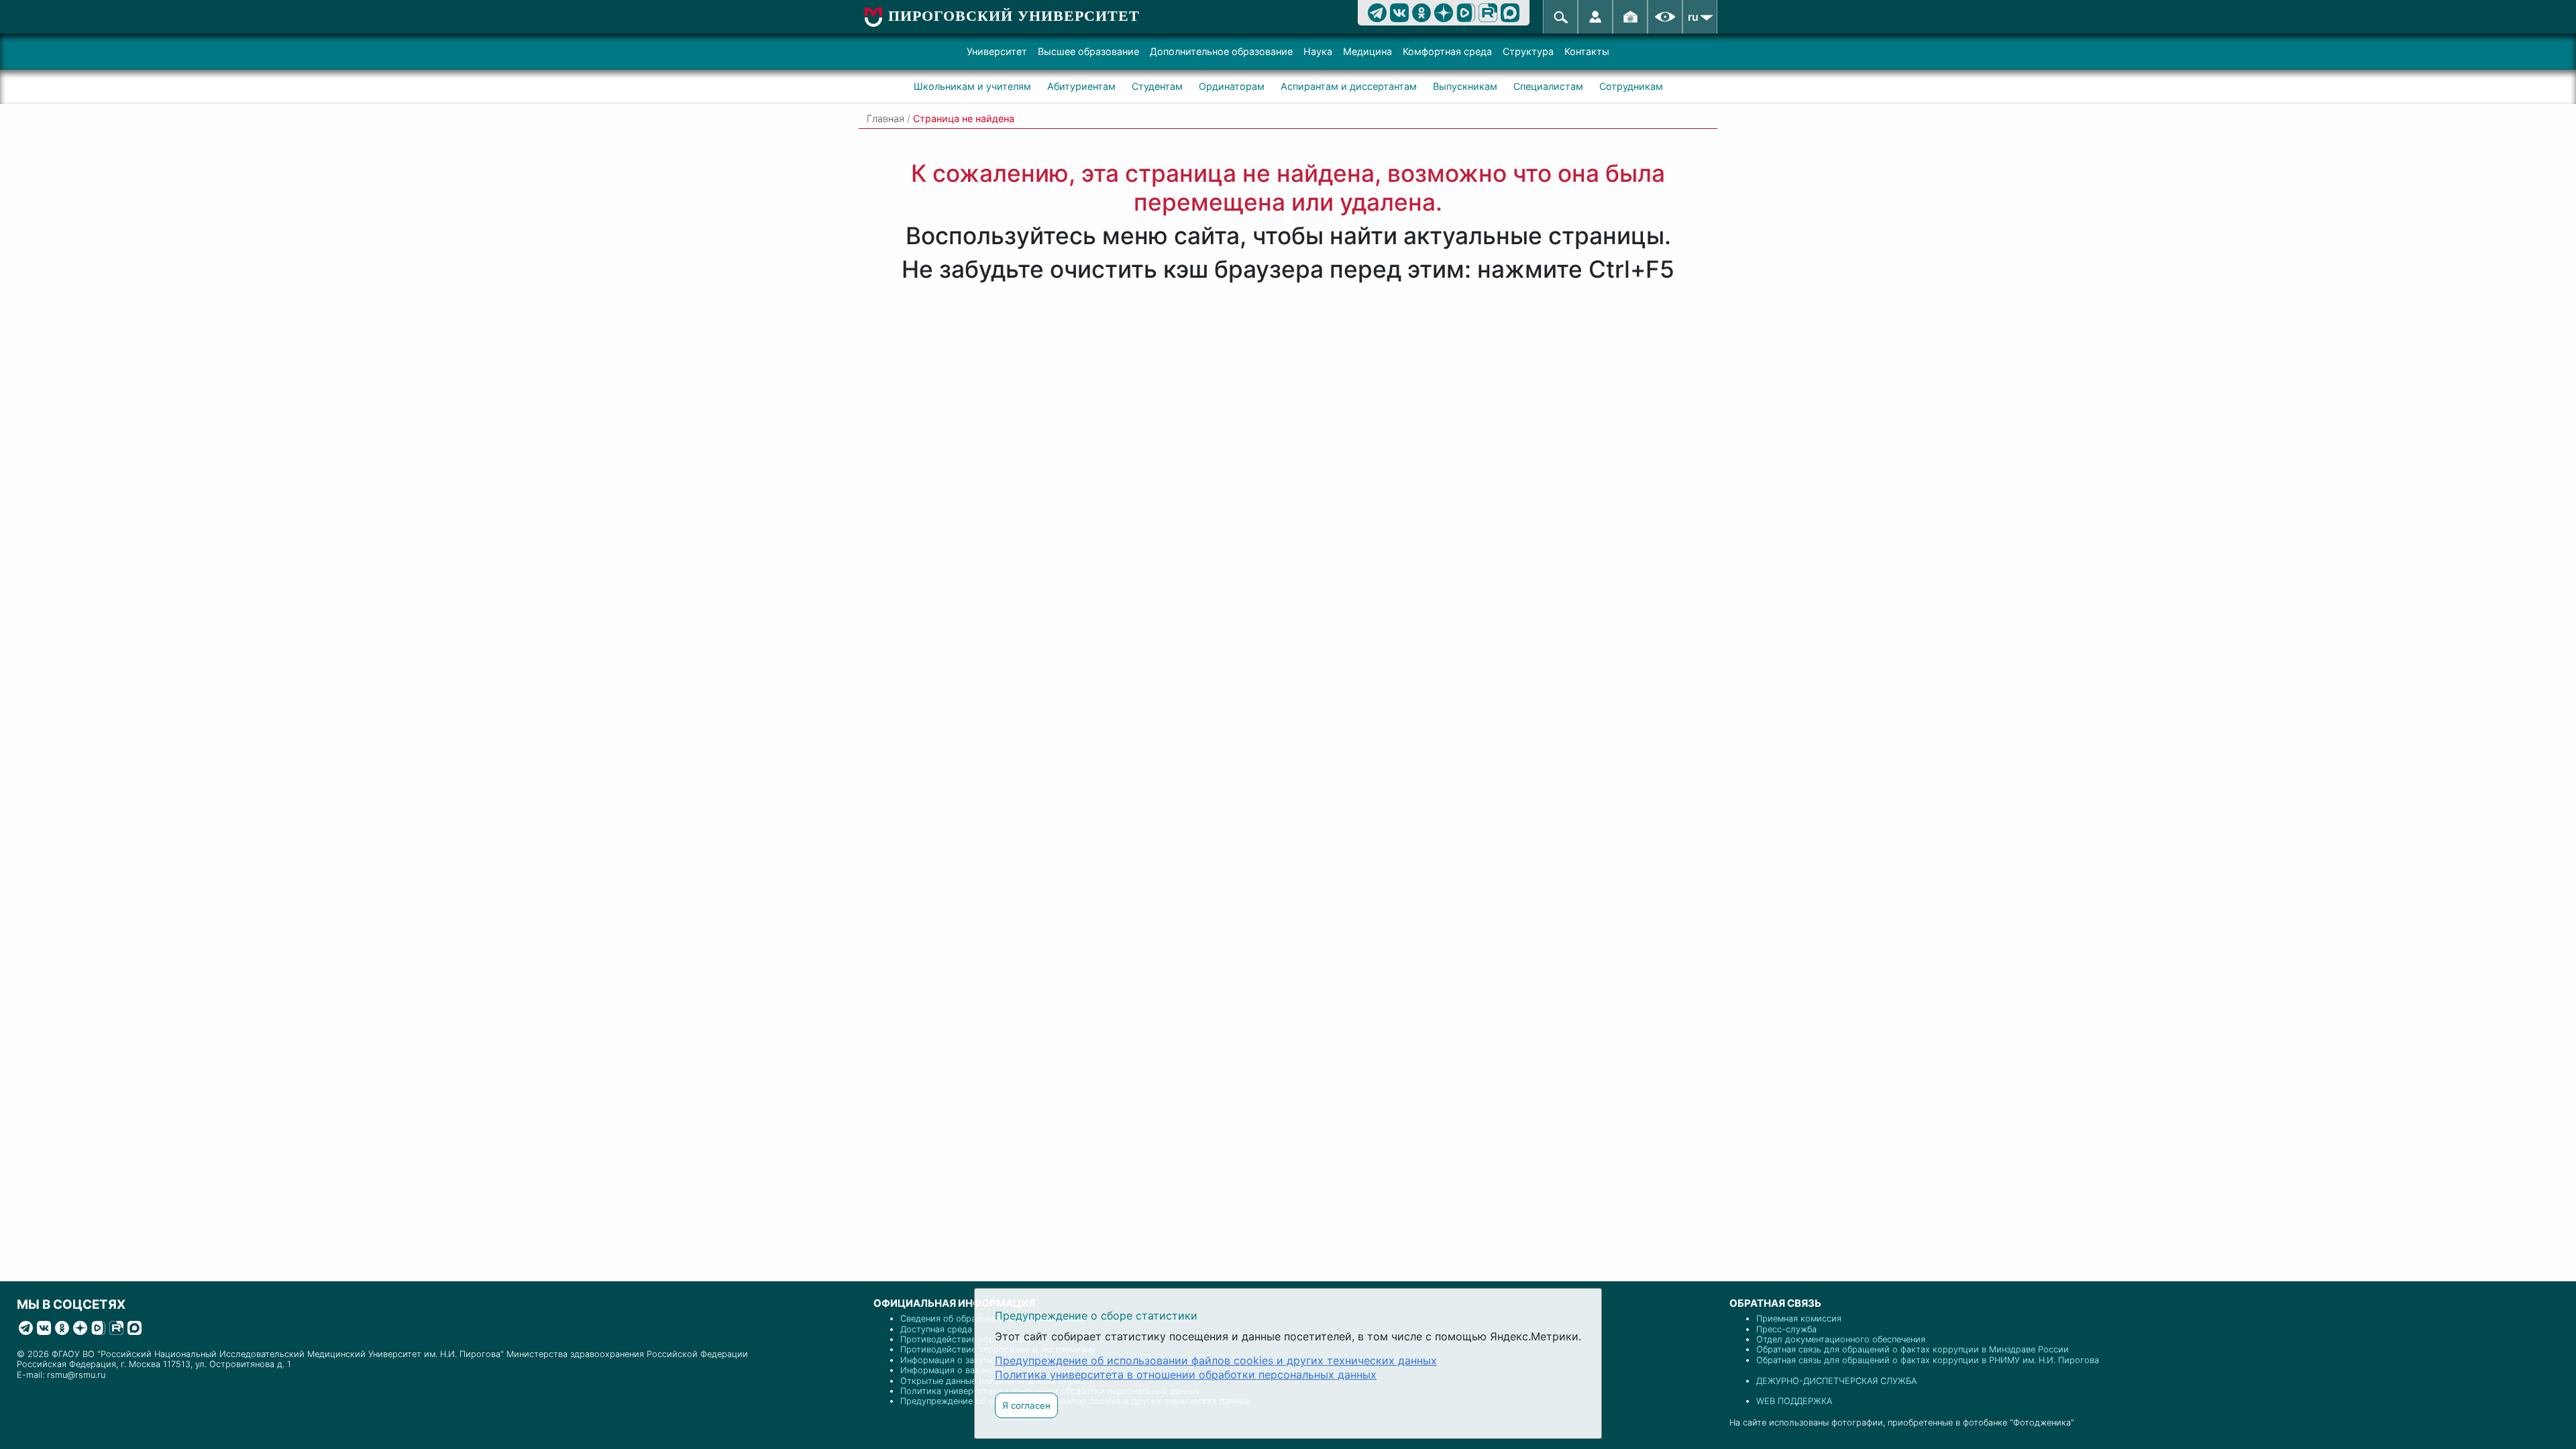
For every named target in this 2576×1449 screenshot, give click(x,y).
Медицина (1367, 51)
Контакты (1587, 51)
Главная (885, 118)
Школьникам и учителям (972, 86)
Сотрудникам (1631, 86)
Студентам (1157, 86)
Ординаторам (1232, 86)
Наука (1318, 51)
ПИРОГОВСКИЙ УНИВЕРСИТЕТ (1014, 16)
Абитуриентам (1081, 86)
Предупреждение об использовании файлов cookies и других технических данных (1216, 1360)
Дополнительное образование (1221, 51)
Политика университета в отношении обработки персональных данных (1186, 1375)
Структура (1528, 51)
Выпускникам (1465, 86)
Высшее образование (1088, 51)
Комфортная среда (1447, 51)
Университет (997, 51)
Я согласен (1026, 1405)
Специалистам (1548, 86)
